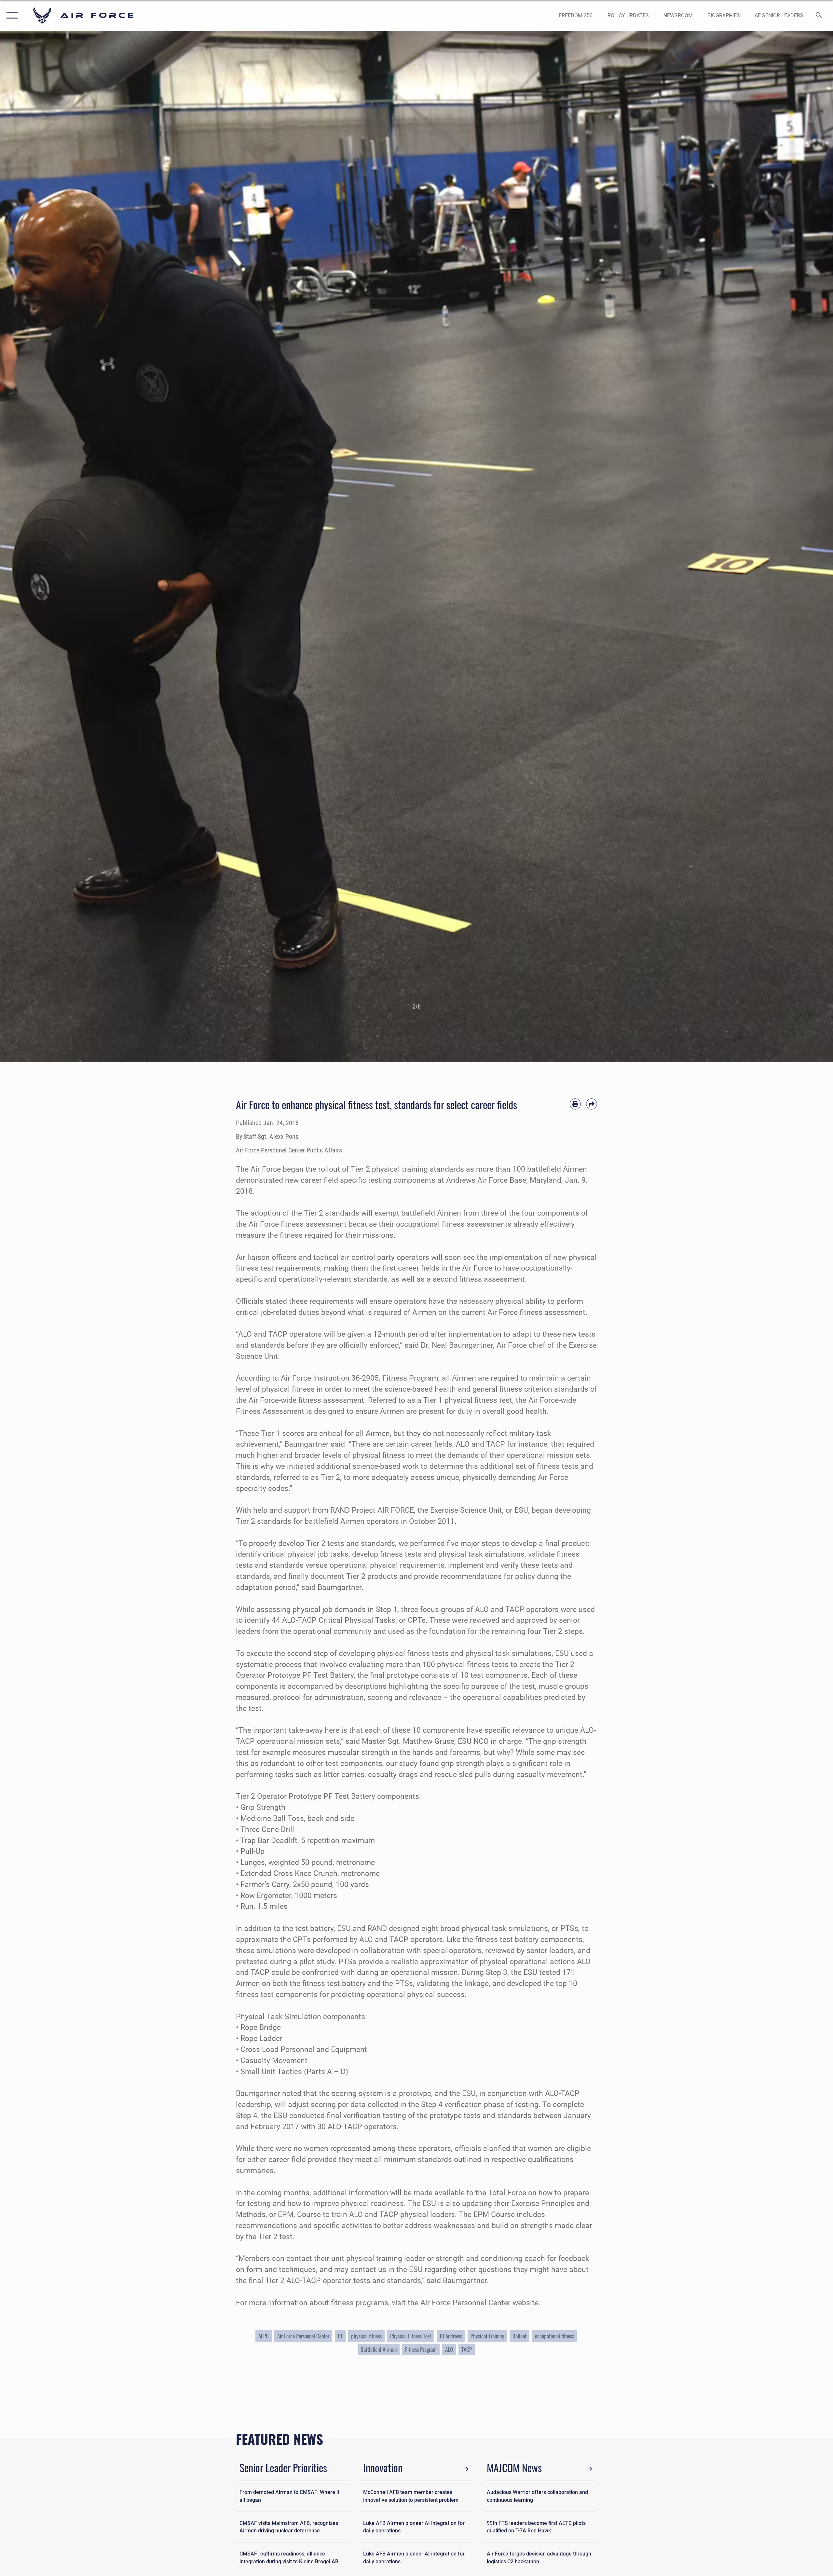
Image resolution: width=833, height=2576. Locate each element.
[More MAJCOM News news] (590, 2469)
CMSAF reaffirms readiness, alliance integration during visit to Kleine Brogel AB (289, 2558)
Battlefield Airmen (379, 2349)
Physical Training (487, 2336)
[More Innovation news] (466, 2469)
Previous (42, 546)
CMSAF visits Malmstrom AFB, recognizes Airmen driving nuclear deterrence (289, 2527)
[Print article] (575, 1104)
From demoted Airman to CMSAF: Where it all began (289, 2496)
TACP (467, 2349)
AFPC (264, 2336)
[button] (11, 15)
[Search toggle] (819, 16)
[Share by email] (592, 1104)
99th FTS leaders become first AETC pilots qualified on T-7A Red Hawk (536, 2527)
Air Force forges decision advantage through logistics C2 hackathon (539, 2558)
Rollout (519, 2336)
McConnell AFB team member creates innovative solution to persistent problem (411, 2496)
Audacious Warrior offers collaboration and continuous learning (537, 2496)
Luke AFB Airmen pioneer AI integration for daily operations (414, 2527)
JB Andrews (451, 2336)
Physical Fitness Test (411, 2336)
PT (340, 2336)
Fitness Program (421, 2349)
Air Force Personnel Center (303, 2336)
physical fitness (366, 2336)
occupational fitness (554, 2336)
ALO (449, 2349)
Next (791, 546)
